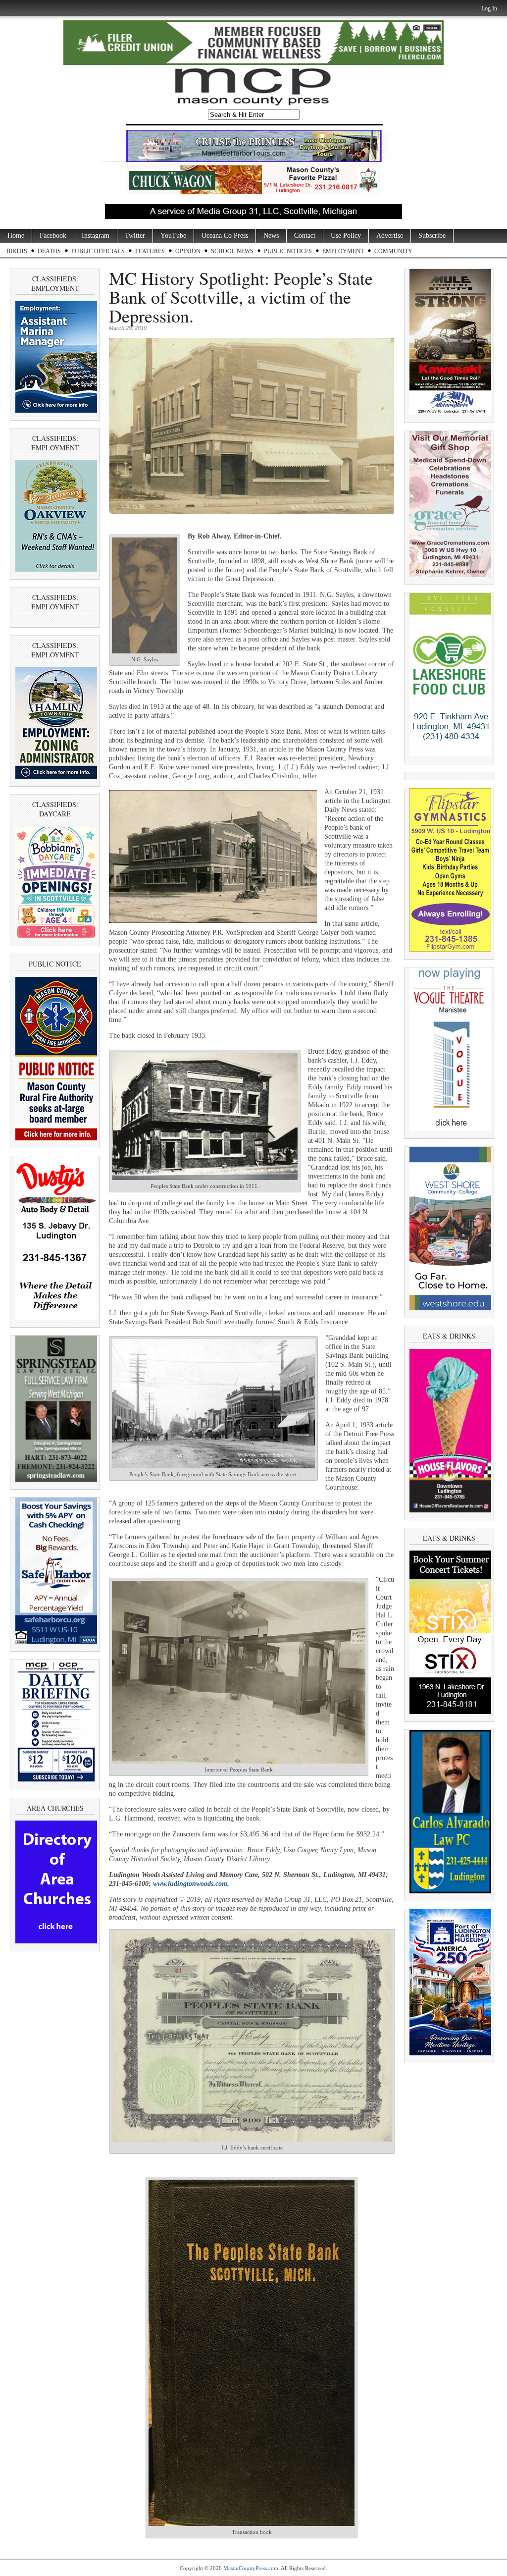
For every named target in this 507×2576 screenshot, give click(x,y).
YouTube (173, 236)
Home (16, 236)
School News (232, 251)
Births (17, 251)
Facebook (53, 236)
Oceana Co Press (225, 236)
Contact (305, 236)
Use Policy (346, 236)
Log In (489, 8)
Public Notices (288, 251)
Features (150, 251)
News (271, 236)
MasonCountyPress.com (251, 2568)
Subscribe (432, 236)
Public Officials (98, 251)
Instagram (96, 236)
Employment (343, 251)
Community (393, 251)
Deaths (49, 251)
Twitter (135, 236)
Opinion (188, 251)
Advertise (390, 236)
